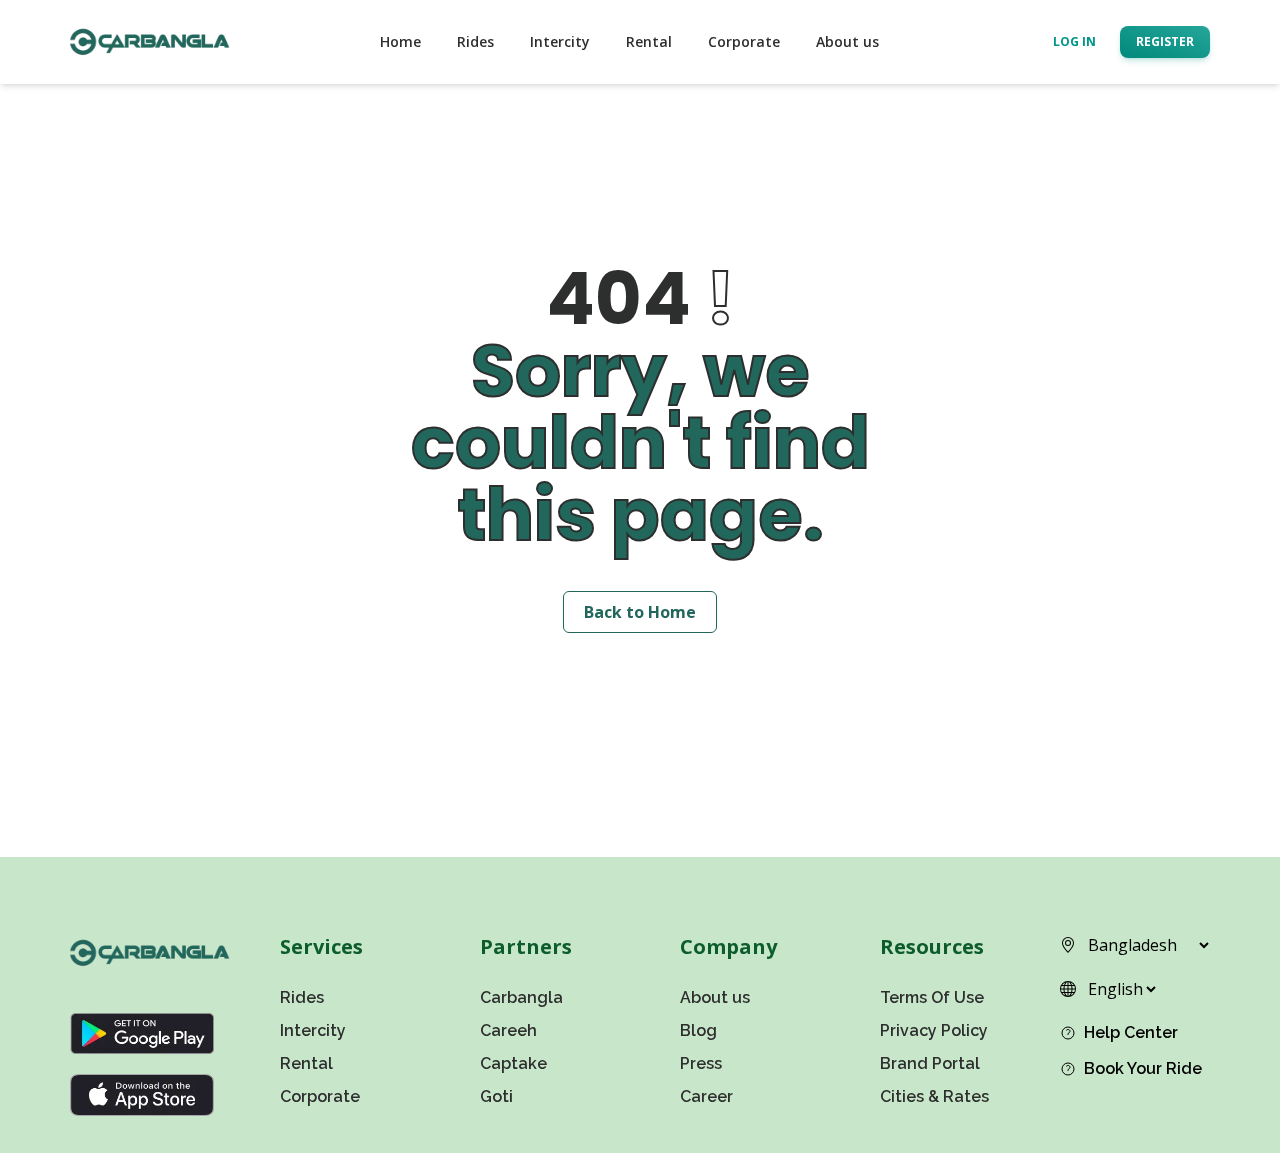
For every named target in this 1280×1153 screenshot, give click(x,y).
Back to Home (640, 612)
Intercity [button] (560, 41)
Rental (306, 1063)
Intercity (313, 1030)
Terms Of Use (932, 997)
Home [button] (400, 41)
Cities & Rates (934, 1096)
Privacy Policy (934, 1030)
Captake (513, 1063)
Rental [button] (649, 41)
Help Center (1131, 1032)
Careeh (508, 1030)
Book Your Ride (1143, 1068)
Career (706, 1096)
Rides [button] (475, 41)
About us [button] (847, 41)
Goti (496, 1096)
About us (715, 997)
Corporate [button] (744, 41)
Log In (1074, 41)
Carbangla (521, 997)
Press (701, 1063)
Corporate (320, 1096)
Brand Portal (930, 1063)
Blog (698, 1030)
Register (1165, 41)
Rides (302, 997)
